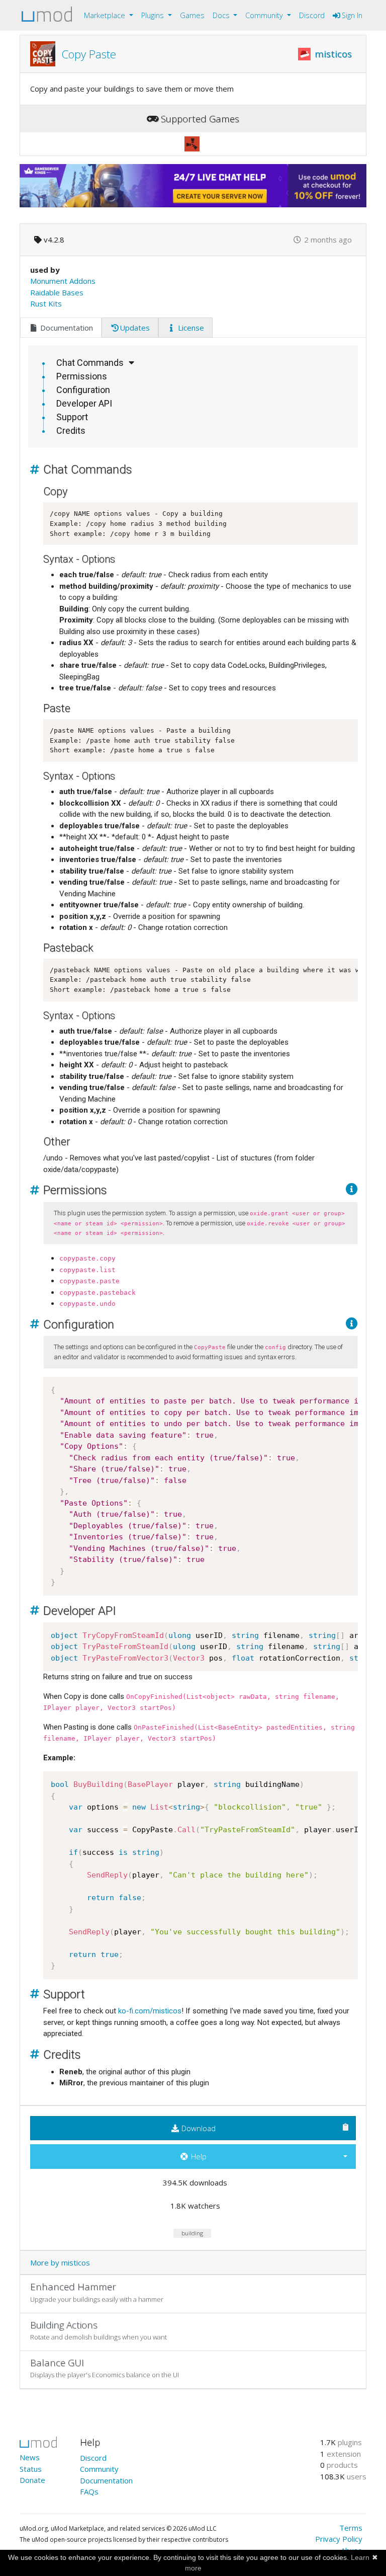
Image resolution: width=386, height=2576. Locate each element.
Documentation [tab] (66, 328)
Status (31, 2469)
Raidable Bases (57, 292)
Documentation (106, 2480)
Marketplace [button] (106, 15)
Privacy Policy (339, 2539)
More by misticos (60, 2262)
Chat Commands (90, 363)
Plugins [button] (154, 15)
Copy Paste (89, 54)
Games (192, 15)
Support (72, 417)
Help (198, 2156)
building (192, 2233)
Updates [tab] (135, 328)
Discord (312, 15)
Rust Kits (46, 303)
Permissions (82, 376)
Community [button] (265, 15)
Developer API (84, 403)
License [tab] (190, 328)
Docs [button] (222, 15)
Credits (71, 431)
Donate (32, 2480)
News (30, 2457)
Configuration (83, 390)
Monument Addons (63, 281)
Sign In (351, 15)
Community (99, 2469)
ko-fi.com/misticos (150, 2011)
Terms (351, 2528)
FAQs (89, 2491)
